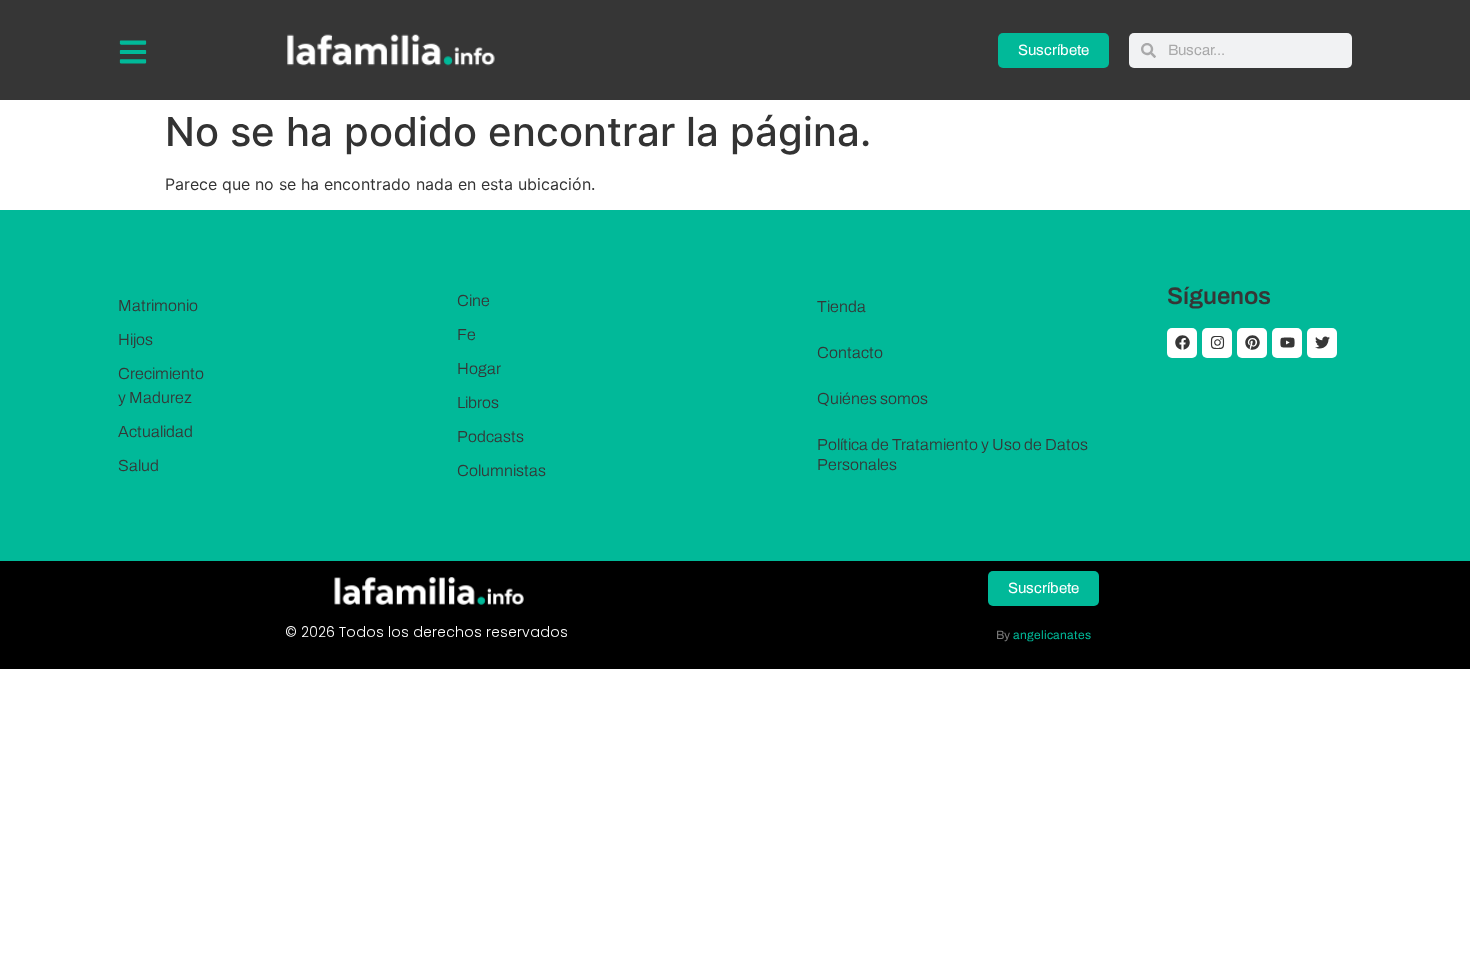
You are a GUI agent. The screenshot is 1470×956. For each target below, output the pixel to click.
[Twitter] (1322, 343)
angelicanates (1052, 635)
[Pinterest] (1252, 343)
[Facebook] (1182, 343)
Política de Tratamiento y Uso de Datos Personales (952, 454)
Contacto (850, 352)
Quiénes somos (872, 398)
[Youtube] (1287, 343)
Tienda (841, 306)
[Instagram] (1217, 343)
